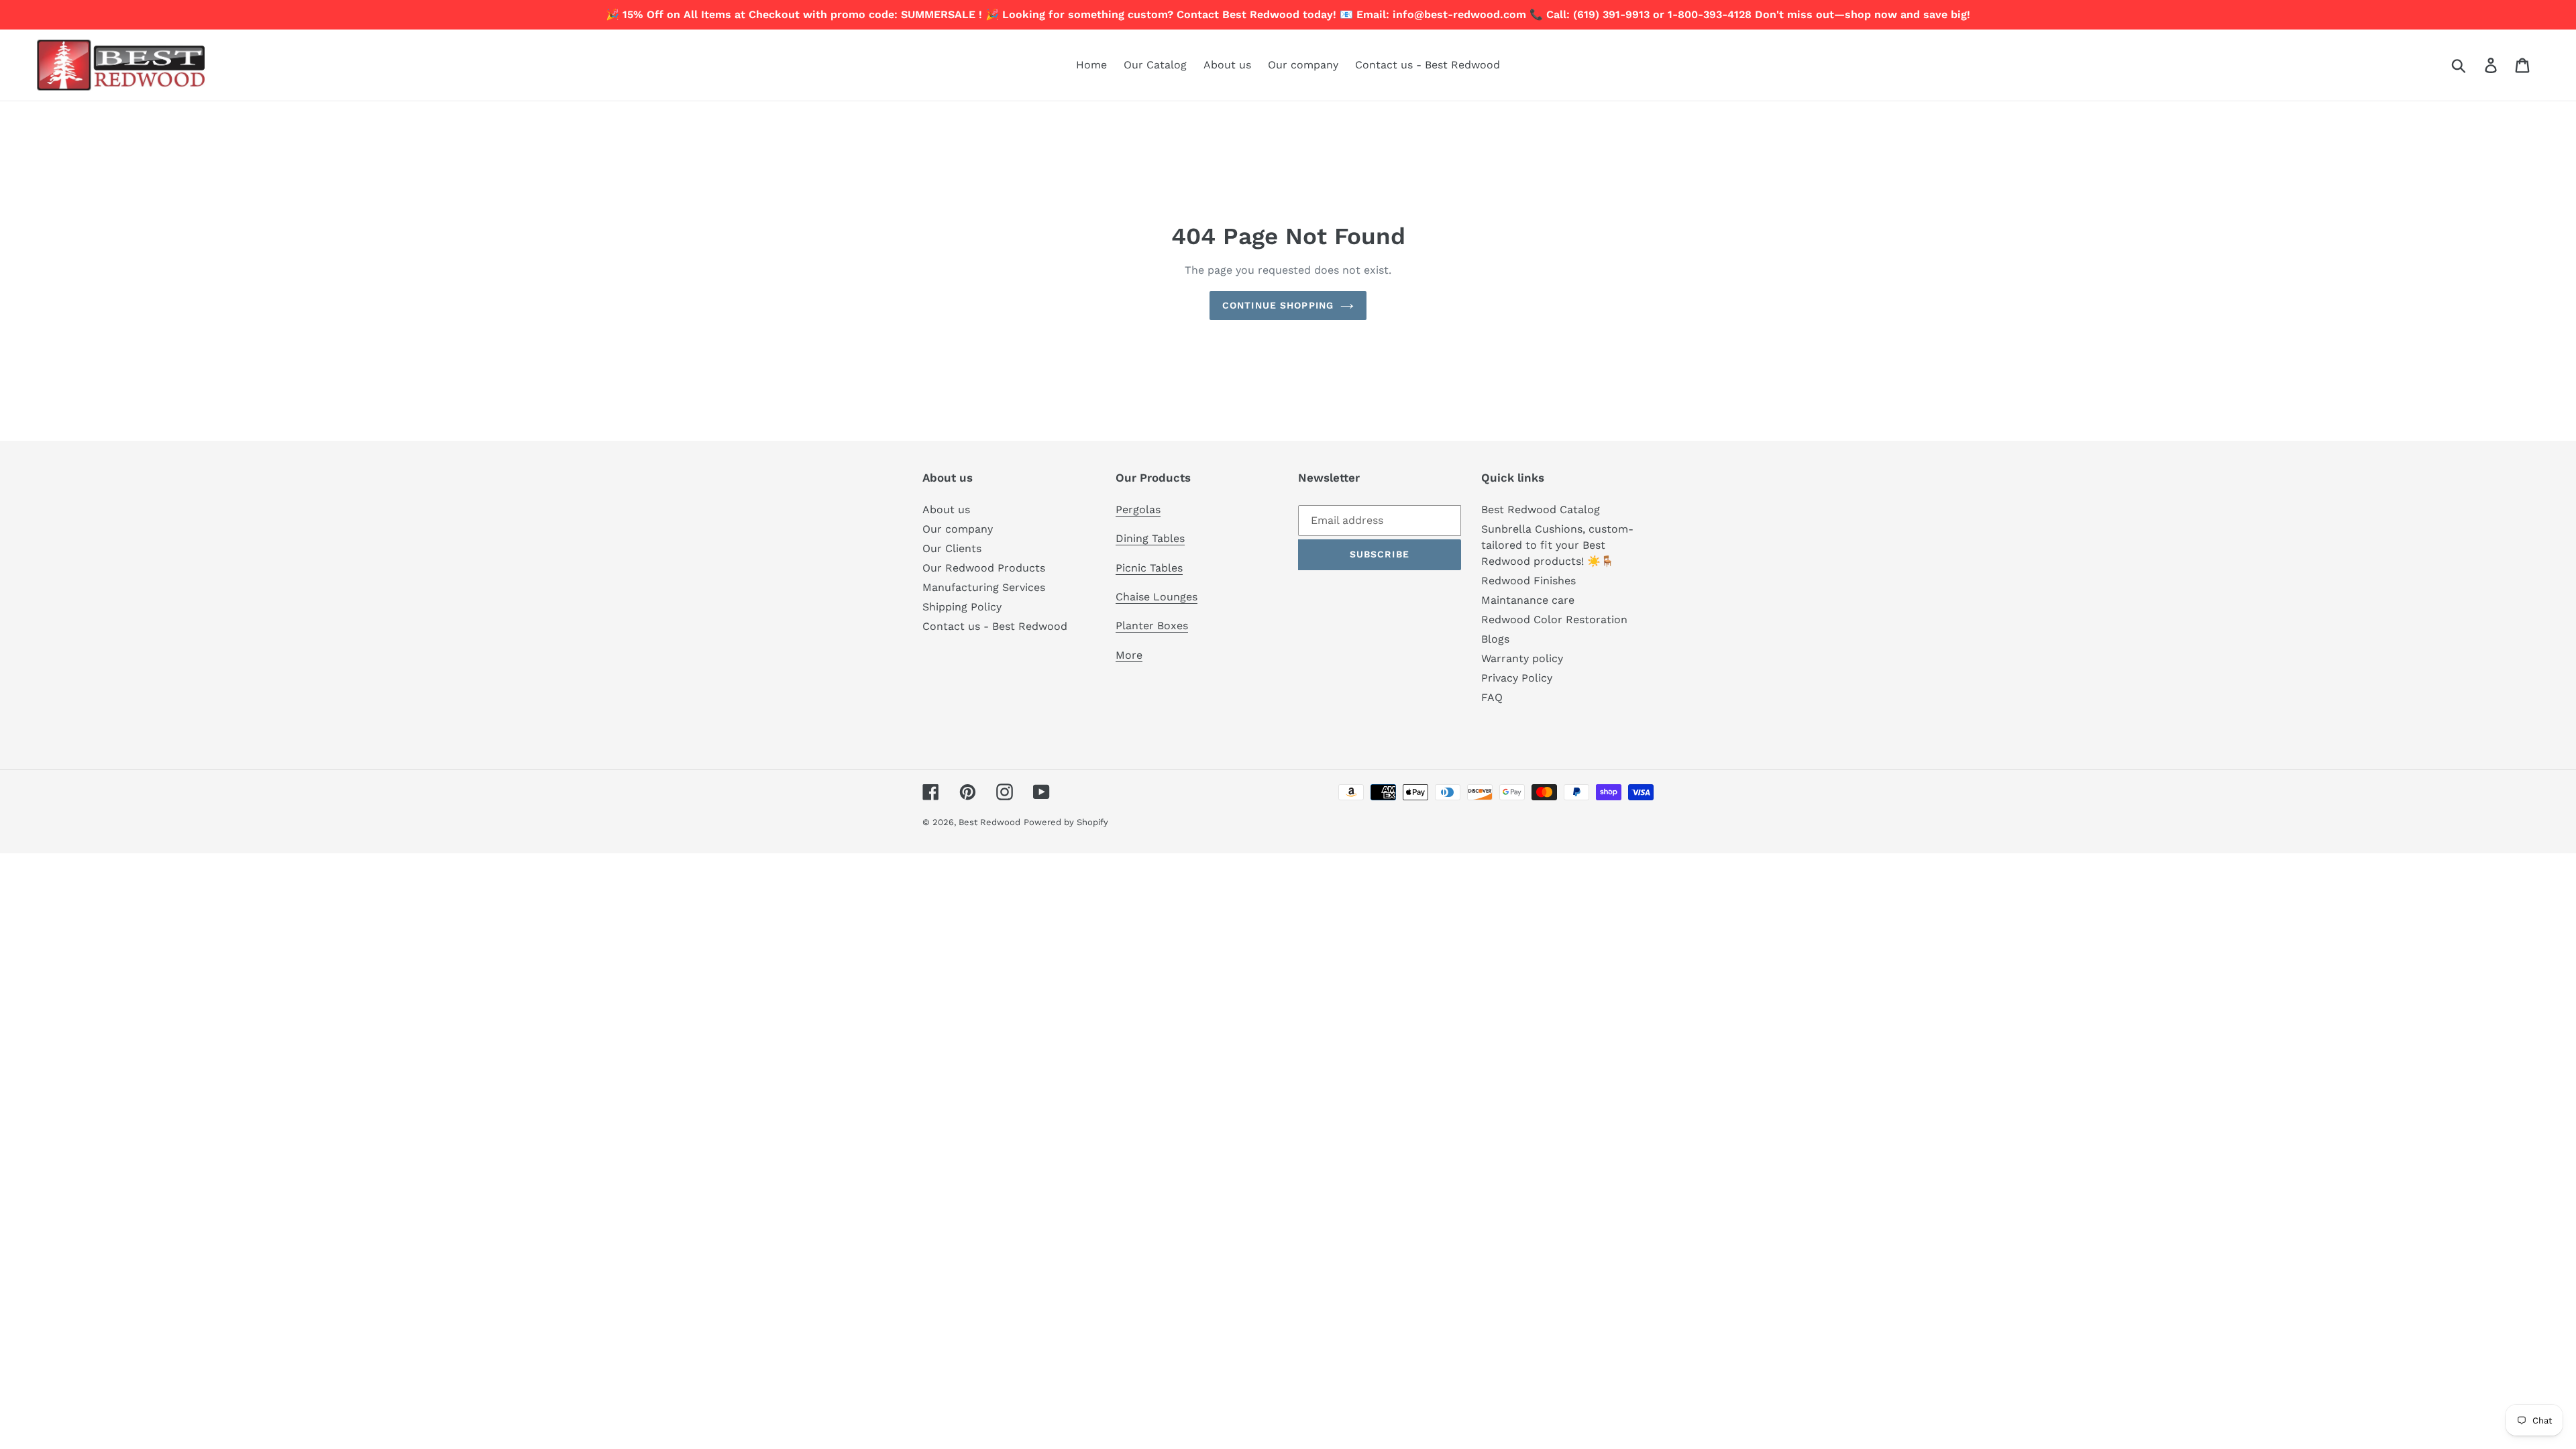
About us (946, 509)
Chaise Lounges (1157, 597)
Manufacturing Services (984, 587)
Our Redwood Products (984, 568)
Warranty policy (1522, 658)
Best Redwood (989, 822)
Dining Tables (1150, 538)
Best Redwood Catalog (1541, 509)
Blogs (1495, 639)
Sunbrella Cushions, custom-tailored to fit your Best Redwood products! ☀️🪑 (1557, 545)
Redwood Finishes (1528, 581)
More (1129, 655)
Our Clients (952, 548)
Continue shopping (1278, 305)
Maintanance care (1528, 600)
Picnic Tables (1149, 568)
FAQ (1492, 697)
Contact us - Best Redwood (995, 626)
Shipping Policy (962, 607)
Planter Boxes (1152, 626)
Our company (958, 529)
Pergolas (1138, 509)
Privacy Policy (1517, 678)
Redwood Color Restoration (1554, 620)
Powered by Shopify (1066, 822)
